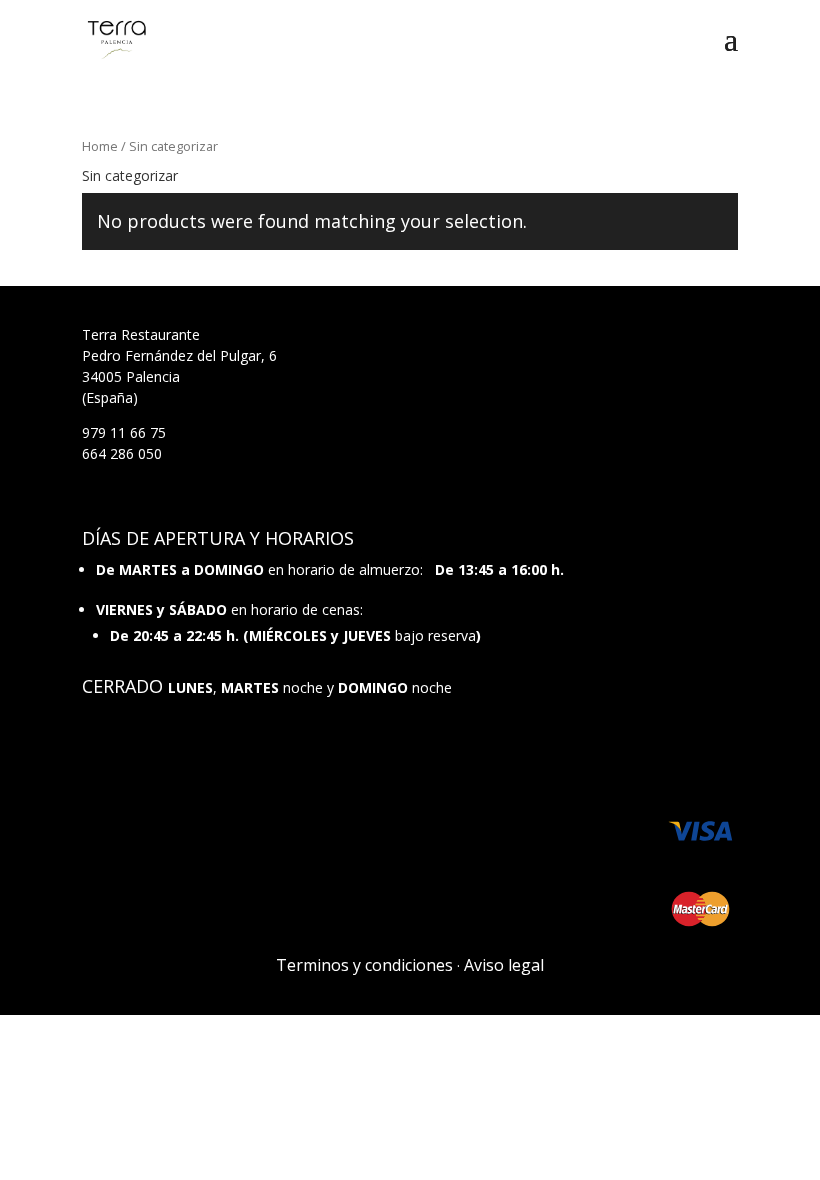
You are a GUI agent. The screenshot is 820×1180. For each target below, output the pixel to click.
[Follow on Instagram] (722, 753)
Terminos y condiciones (364, 965)
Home (100, 146)
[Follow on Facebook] (682, 753)
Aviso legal (504, 965)
